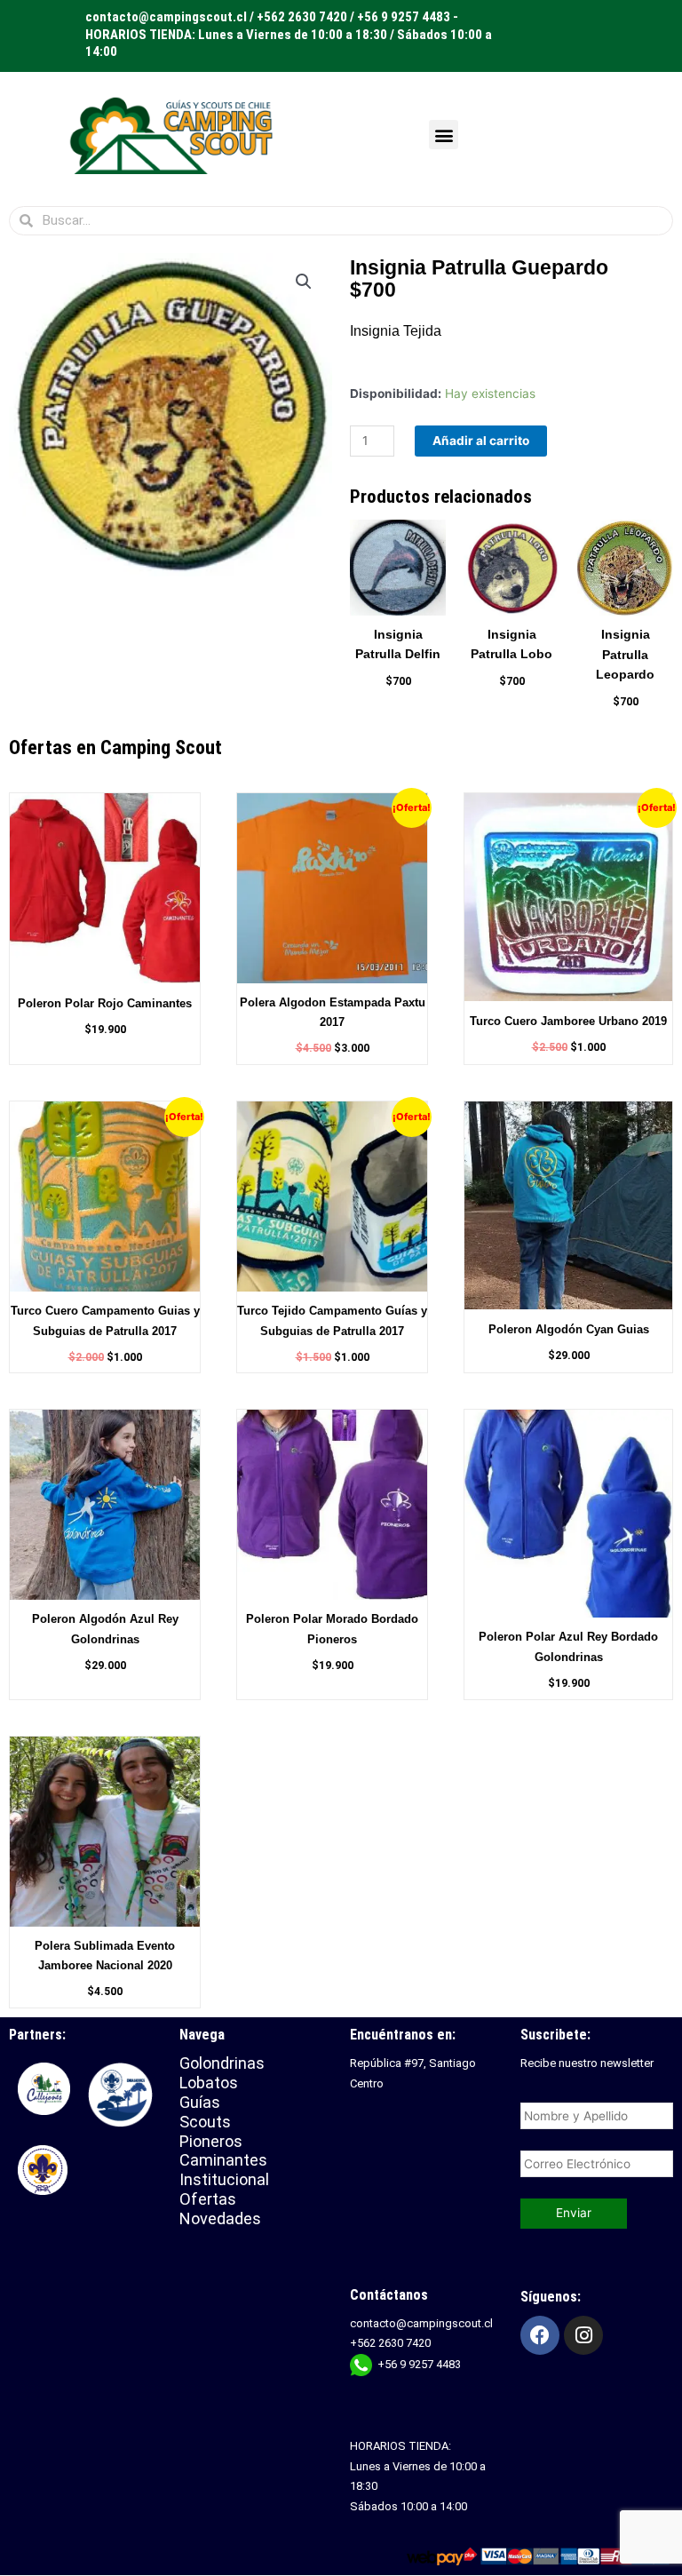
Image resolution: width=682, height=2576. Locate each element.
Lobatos (209, 2083)
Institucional (226, 2179)
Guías (200, 2102)
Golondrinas (222, 2063)
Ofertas (208, 2199)
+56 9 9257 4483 (419, 2364)
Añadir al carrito (481, 441)
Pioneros (211, 2141)
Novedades (220, 2218)
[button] (444, 135)
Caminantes (223, 2160)
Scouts (205, 2122)
